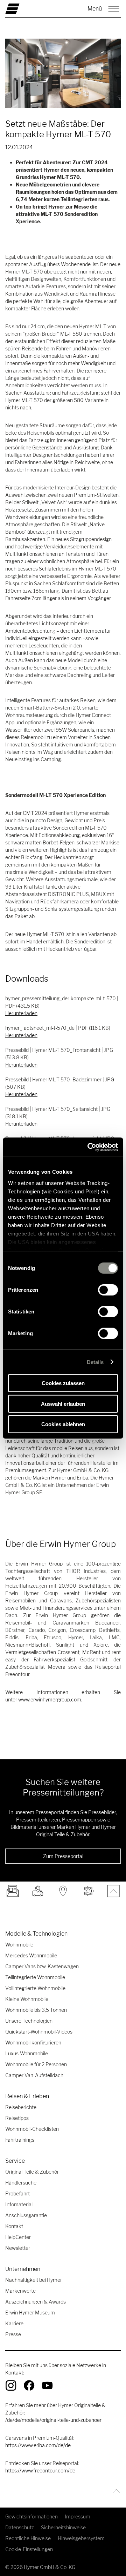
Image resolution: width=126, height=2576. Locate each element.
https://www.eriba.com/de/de (38, 2445)
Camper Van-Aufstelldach (34, 2075)
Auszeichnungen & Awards (36, 2302)
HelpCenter (18, 2237)
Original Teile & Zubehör (32, 2172)
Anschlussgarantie (26, 2215)
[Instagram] (11, 2385)
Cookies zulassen (63, 1383)
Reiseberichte (21, 2107)
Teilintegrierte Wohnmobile (35, 1977)
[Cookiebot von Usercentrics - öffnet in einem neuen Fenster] (89, 1147)
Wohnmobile (19, 1945)
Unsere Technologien (29, 2021)
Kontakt (14, 2226)
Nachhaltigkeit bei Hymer (34, 2280)
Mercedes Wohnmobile (31, 1955)
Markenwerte (20, 2291)
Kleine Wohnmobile (27, 1999)
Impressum (78, 2516)
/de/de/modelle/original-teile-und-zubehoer (53, 2420)
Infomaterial (19, 2204)
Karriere (14, 2323)
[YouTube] (47, 2385)
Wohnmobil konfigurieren (33, 2043)
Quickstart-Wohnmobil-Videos (39, 2032)
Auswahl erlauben (63, 1404)
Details (95, 1362)
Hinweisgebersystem (81, 2538)
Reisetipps (17, 2118)
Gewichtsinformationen (31, 2516)
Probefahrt (17, 2193)
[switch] (108, 1290)
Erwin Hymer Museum (30, 2313)
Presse (13, 2334)
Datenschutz (20, 2527)
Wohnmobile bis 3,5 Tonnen (36, 2010)
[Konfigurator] (88, 1891)
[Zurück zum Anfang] (115, 2491)
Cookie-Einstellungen (29, 2549)
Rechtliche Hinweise (28, 2538)
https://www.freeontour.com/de (40, 2470)
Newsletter (18, 2248)
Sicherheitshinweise (63, 2527)
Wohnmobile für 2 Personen (36, 2064)
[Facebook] (29, 2385)
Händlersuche (21, 2183)
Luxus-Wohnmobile (27, 2053)
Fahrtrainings (20, 2140)
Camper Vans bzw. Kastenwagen (42, 1966)
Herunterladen (21, 1013)
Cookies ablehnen (63, 1424)
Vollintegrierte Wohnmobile (35, 1988)
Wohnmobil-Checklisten (32, 2129)
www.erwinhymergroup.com (50, 1699)
